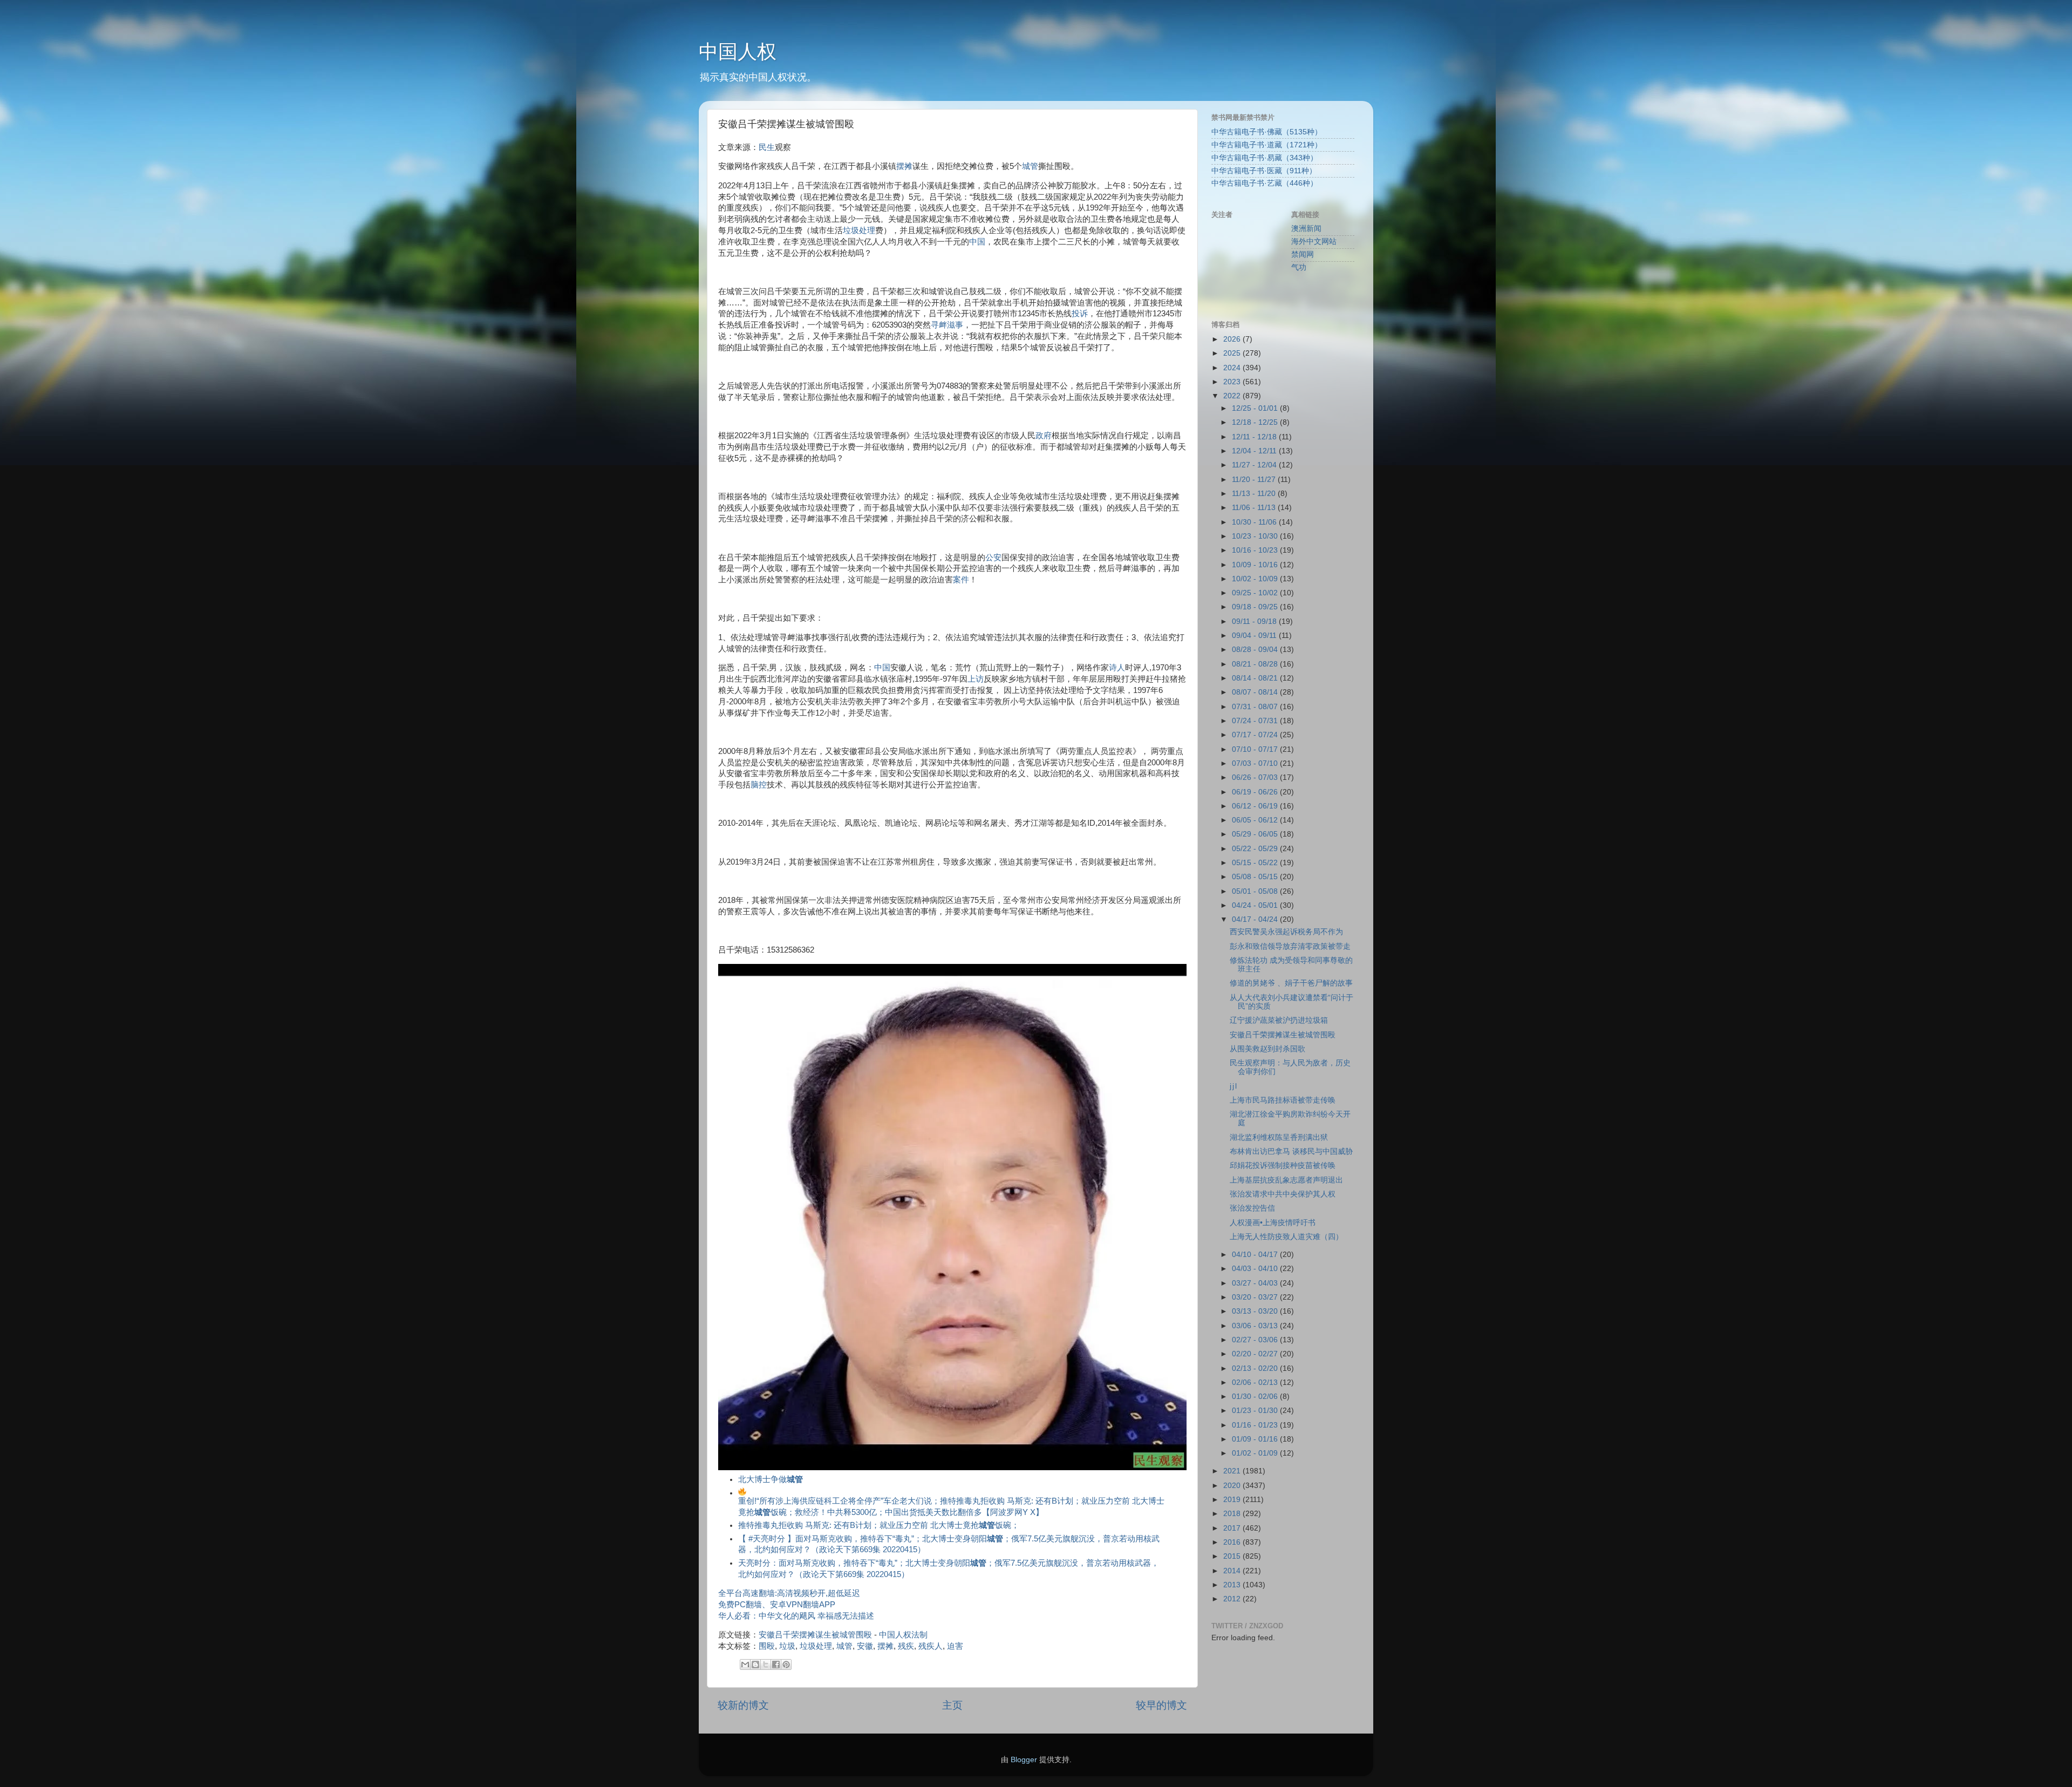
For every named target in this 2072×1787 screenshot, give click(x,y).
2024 (1233, 368)
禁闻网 (1303, 254)
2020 (1233, 1486)
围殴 (767, 1646)
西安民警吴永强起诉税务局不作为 (1286, 932)
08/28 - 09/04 (1256, 650)
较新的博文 (743, 1705)
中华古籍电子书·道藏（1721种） (1267, 145)
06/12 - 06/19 (1256, 806)
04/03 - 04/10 (1256, 1269)
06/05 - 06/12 (1256, 820)
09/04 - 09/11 (1255, 636)
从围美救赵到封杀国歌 (1267, 1049)
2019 (1233, 1500)
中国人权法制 (903, 1635)
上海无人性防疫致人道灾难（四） (1286, 1237)
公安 (993, 558)
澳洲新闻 (1306, 229)
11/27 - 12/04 (1255, 465)
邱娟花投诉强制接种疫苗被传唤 (1283, 1166)
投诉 (1080, 314)
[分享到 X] (766, 1664)
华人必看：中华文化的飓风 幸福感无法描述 (796, 1616)
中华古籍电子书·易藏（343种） (1265, 158)
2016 (1233, 1542)
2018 (1233, 1514)
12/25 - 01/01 (1256, 408)
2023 (1233, 382)
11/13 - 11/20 (1255, 494)
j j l (1233, 1086)
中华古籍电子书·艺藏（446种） (1265, 183)
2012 (1233, 1599)
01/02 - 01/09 (1256, 1453)
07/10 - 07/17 (1256, 749)
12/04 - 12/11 (1255, 451)
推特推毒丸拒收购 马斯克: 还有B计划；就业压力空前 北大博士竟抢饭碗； (879, 1525)
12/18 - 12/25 (1256, 422)
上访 (976, 679)
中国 (977, 242)
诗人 (1117, 668)
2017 (1233, 1528)
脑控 (759, 785)
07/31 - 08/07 (1256, 707)
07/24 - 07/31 (1256, 721)
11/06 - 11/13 (1255, 508)
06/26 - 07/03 (1256, 777)
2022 (1233, 396)
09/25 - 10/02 (1256, 593)
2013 (1233, 1585)
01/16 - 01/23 (1256, 1425)
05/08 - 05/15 (1256, 877)
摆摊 (904, 166)
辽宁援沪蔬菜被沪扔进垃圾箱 (1279, 1020)
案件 (961, 580)
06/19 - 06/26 (1256, 792)
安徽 (865, 1646)
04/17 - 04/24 (1256, 919)
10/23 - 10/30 (1256, 536)
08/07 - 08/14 (1256, 692)
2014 (1233, 1571)
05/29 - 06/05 (1256, 834)
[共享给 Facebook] (776, 1664)
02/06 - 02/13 (1256, 1382)
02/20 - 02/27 (1256, 1354)
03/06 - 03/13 (1256, 1326)
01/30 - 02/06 (1256, 1397)
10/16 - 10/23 (1256, 550)
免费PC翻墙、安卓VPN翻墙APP (777, 1605)
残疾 (906, 1646)
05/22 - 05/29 (1256, 849)
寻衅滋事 (947, 325)
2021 (1233, 1471)
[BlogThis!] (755, 1664)
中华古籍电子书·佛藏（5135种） (1267, 132)
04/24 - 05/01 (1256, 905)
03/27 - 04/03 (1256, 1283)
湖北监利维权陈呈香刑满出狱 (1279, 1137)
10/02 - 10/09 (1256, 579)
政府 (1044, 436)
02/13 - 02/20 (1256, 1368)
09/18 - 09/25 (1256, 607)
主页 (952, 1705)
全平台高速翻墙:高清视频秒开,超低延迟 (789, 1593)
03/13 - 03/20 (1256, 1311)
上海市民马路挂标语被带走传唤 (1283, 1100)
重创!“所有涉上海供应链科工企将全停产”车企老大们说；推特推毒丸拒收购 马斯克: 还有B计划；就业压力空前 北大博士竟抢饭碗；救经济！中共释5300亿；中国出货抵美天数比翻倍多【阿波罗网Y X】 (951, 1507)
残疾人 (931, 1646)
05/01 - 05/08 (1256, 891)
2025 (1233, 353)
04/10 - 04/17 (1256, 1255)
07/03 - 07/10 (1256, 763)
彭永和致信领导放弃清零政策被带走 (1290, 946)
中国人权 (738, 52)
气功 (1299, 267)
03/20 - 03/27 (1256, 1297)
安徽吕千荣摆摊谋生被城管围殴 (815, 1635)
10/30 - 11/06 (1255, 522)
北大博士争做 (771, 1479)
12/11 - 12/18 (1255, 437)
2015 (1233, 1556)
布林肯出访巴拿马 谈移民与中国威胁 (1291, 1151)
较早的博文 (1161, 1705)
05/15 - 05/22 (1256, 863)
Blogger (1024, 1760)
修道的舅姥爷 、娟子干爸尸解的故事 (1291, 983)
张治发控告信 (1252, 1208)
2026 (1233, 339)
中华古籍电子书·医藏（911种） (1264, 171)
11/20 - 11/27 (1255, 480)
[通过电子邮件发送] (745, 1664)
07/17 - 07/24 (1256, 735)
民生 (767, 147)
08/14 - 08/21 (1256, 678)
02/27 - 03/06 (1256, 1340)
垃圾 (787, 1646)
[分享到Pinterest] (786, 1664)
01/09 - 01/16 (1256, 1439)
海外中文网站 (1314, 242)
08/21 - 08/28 (1256, 664)
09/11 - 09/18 (1255, 621)
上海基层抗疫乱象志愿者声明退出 (1286, 1180)
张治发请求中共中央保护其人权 (1283, 1194)
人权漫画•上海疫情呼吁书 (1273, 1223)
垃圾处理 (859, 230)
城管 (1030, 166)
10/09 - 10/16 (1256, 565)
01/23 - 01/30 (1256, 1411)
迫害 (955, 1646)
